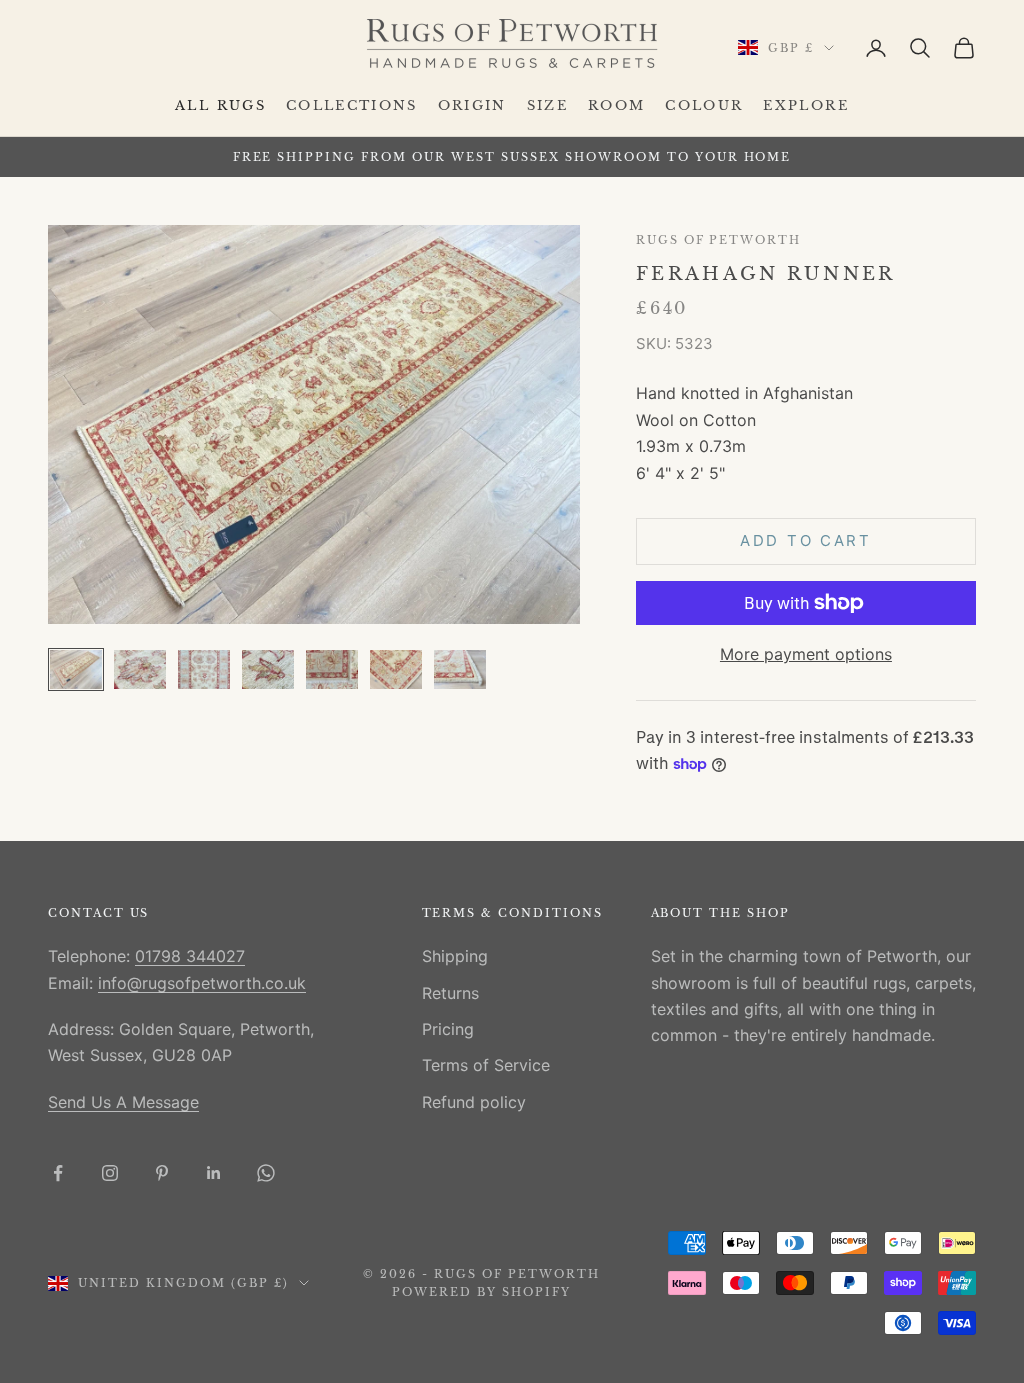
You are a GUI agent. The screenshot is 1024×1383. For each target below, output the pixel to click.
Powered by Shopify (481, 1292)
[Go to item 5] (332, 669)
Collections (352, 105)
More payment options (806, 654)
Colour (704, 105)
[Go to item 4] (268, 669)
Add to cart (806, 540)
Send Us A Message (123, 1102)
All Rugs (220, 105)
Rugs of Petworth (718, 240)
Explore (805, 105)
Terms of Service (486, 1065)
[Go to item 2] (140, 669)
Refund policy (474, 1102)
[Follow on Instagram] (110, 1173)
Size (547, 105)
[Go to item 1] (76, 669)
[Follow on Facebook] (58, 1173)
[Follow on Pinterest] (162, 1173)
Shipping (455, 956)
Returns (450, 993)
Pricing (448, 1029)
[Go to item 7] (460, 669)
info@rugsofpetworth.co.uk (202, 983)
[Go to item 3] (204, 669)
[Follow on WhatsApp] (266, 1173)
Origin (472, 105)
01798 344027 (190, 956)
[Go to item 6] (396, 669)
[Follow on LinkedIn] (214, 1173)
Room (616, 105)
